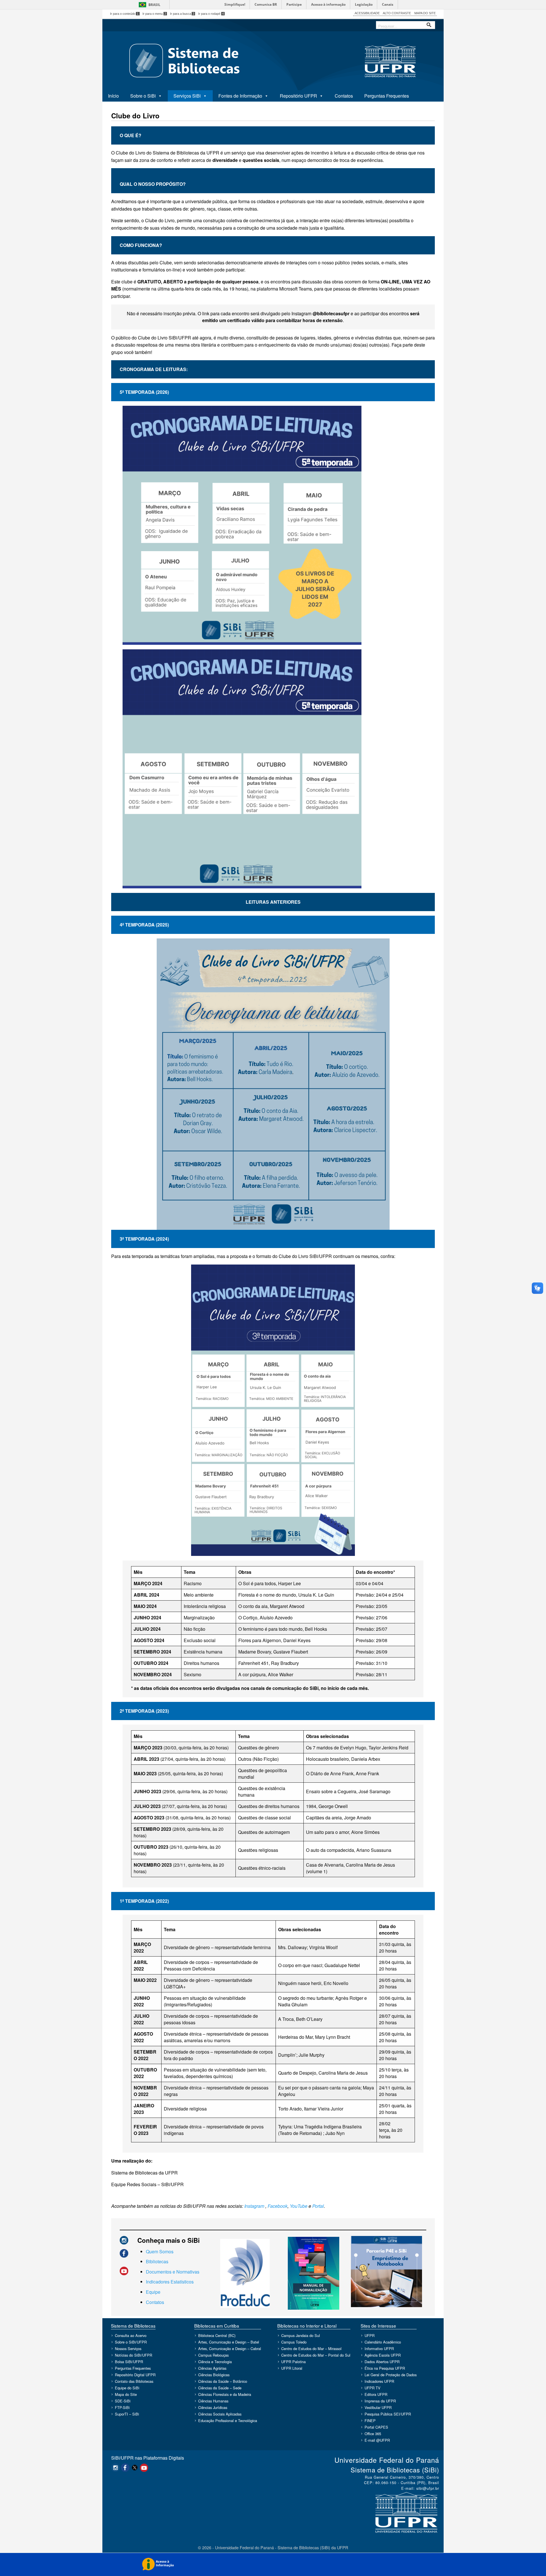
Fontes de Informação (240, 96)
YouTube (299, 2206)
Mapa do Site (126, 2394)
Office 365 (373, 2434)
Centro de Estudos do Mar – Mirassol (311, 2349)
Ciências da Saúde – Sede (220, 2388)
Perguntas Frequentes (387, 96)
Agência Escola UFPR (383, 2355)
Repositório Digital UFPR (135, 2375)
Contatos (344, 96)
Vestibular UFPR (378, 2407)
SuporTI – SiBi (127, 2414)
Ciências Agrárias (212, 2368)
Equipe (153, 2292)
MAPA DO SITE (425, 13)
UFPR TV (373, 2388)
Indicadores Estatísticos (170, 2282)
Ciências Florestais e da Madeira (225, 2394)
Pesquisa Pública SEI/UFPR (388, 2414)
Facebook (278, 2206)
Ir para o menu (154, 14)
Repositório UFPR (298, 96)
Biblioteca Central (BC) (217, 2335)
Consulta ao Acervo (131, 2335)
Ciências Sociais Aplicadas (220, 2414)
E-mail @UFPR (377, 2440)
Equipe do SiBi (127, 2388)
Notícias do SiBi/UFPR (134, 2355)
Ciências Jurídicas (213, 2407)
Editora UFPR (376, 2394)
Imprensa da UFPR (380, 2401)
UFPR (370, 2335)
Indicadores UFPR (379, 2381)
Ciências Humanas (213, 2401)
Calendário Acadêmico (383, 2342)
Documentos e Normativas (173, 2272)
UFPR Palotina (293, 2362)
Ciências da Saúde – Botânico (223, 2381)
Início (113, 96)
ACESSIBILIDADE (367, 13)
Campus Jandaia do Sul (301, 2335)
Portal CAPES (376, 2427)
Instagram (254, 2206)
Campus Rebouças (213, 2355)
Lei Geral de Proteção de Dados (391, 2375)
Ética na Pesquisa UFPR (385, 2368)
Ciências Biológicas (214, 2375)
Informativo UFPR (379, 2349)
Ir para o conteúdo (124, 14)
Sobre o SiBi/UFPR (131, 2342)
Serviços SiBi (187, 96)
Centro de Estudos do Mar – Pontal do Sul (316, 2355)
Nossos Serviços (128, 2349)
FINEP (370, 2420)
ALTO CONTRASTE (397, 13)
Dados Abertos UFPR (382, 2362)
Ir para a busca (182, 14)
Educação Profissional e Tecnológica (228, 2420)
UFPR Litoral (292, 2368)
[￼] (124, 2240)
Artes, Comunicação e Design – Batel (229, 2342)
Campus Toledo (294, 2342)
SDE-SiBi (123, 2401)
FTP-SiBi (122, 2407)
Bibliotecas (157, 2261)
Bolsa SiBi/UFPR (129, 2362)
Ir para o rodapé (211, 14)
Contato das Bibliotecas (134, 2381)
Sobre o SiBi (143, 96)
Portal (318, 2206)
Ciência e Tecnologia (215, 2362)
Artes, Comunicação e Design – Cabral (230, 2349)
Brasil (154, 5)
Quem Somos (160, 2251)
